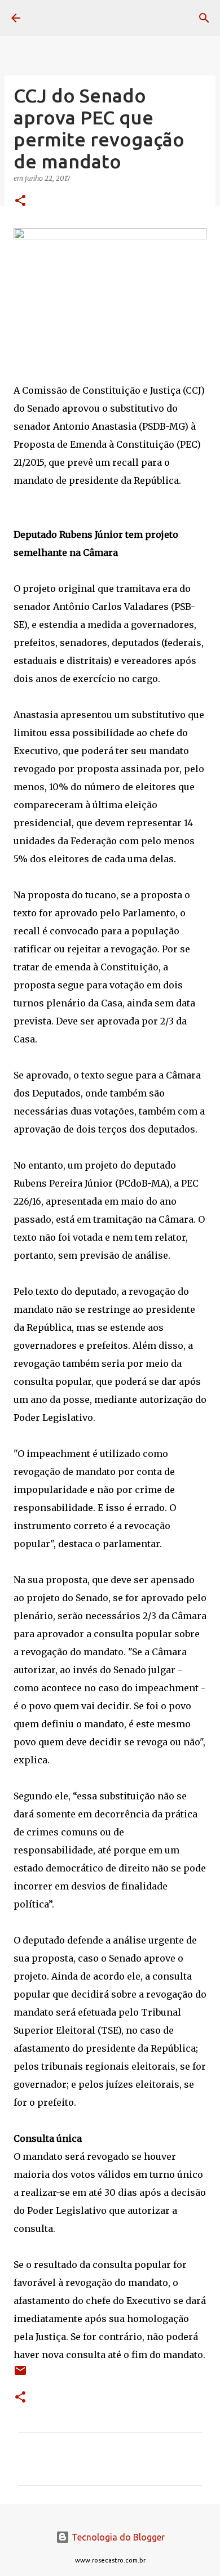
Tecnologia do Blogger (117, 2537)
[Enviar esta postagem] (20, 2375)
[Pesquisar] (204, 18)
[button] (20, 201)
